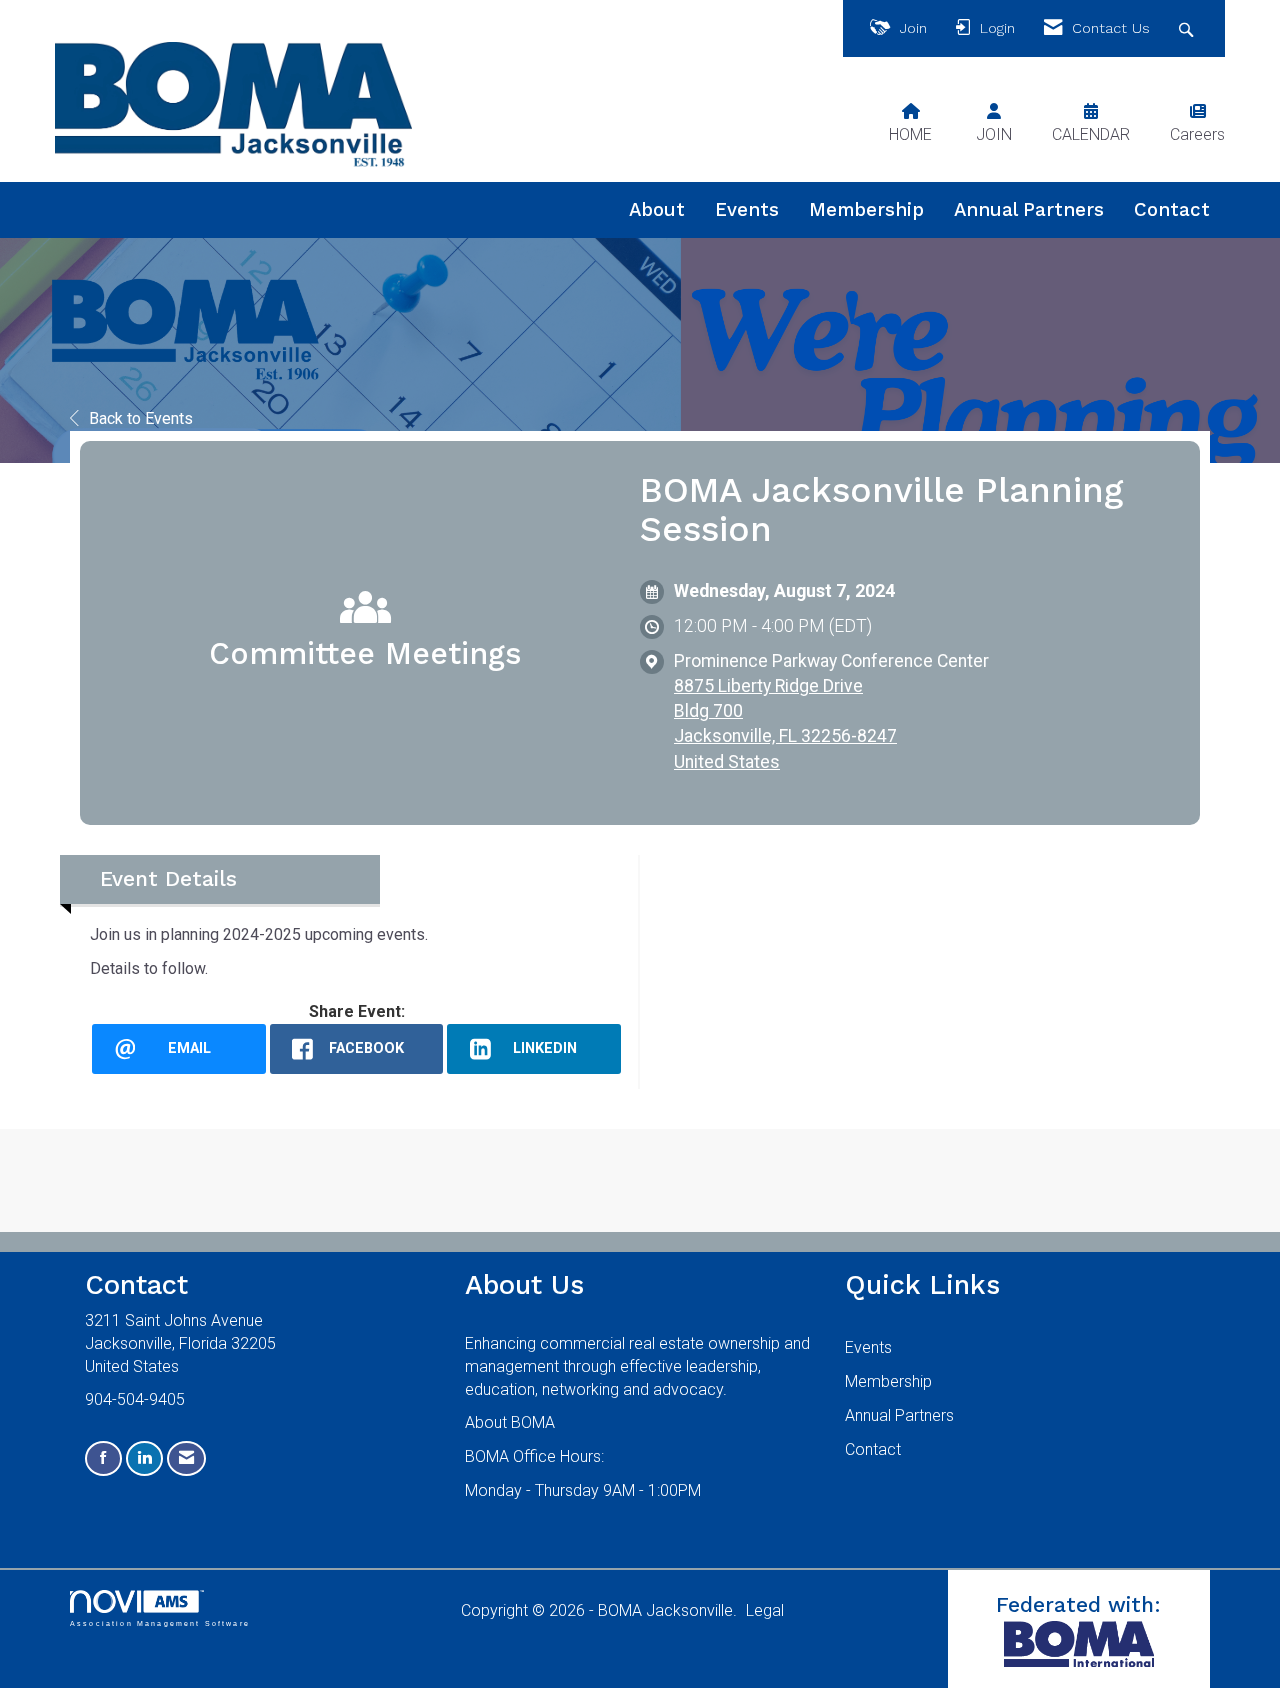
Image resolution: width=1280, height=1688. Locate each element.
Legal (765, 1610)
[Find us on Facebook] (103, 1458)
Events (747, 210)
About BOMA (510, 1422)
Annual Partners (1029, 210)
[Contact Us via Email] (186, 1458)
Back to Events (141, 418)
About (657, 210)
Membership (866, 210)
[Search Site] (1188, 28)
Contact (1172, 210)
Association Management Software (160, 1623)
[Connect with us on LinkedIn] (144, 1458)
